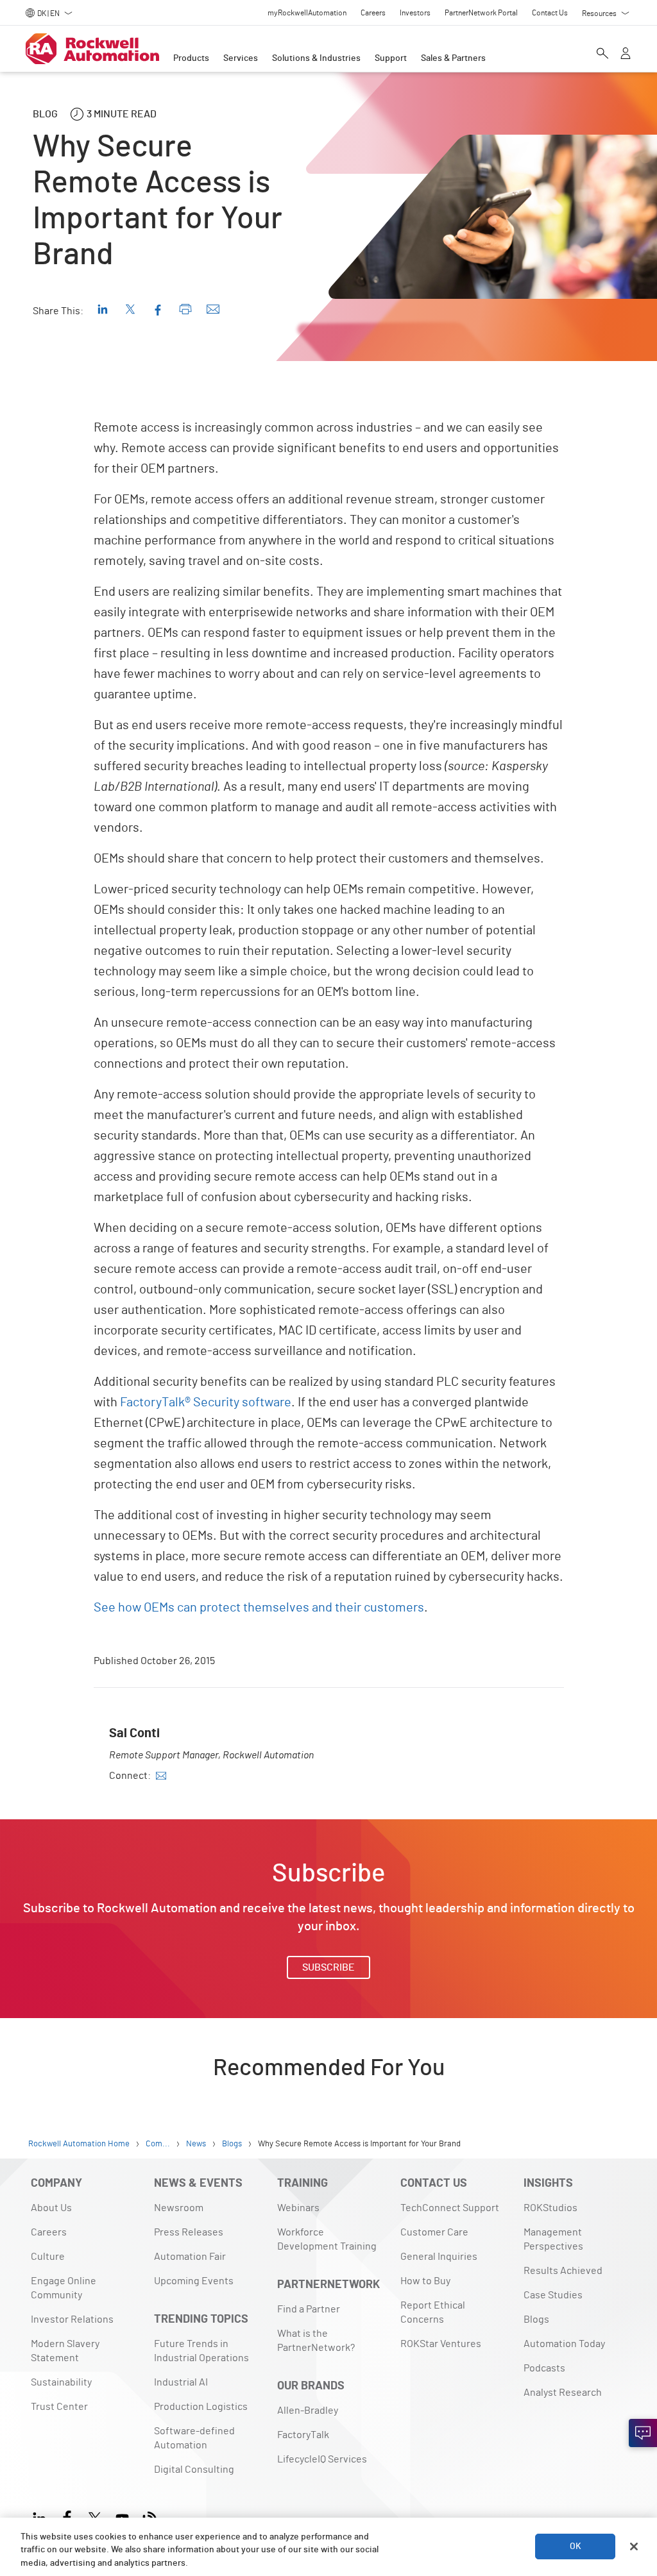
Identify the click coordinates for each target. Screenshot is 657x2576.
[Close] (634, 2547)
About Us (51, 2208)
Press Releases (189, 2232)
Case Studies (553, 2295)
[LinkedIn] (42, 2517)
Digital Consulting (194, 2470)
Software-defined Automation (194, 2438)
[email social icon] (161, 1776)
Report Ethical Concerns (433, 2312)
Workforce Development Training (327, 2239)
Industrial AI (181, 2382)
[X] (95, 2517)
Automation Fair (190, 2257)
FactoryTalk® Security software (206, 1402)
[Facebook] (67, 2517)
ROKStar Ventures (441, 2344)
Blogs (536, 2319)
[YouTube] (122, 2517)
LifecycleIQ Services (322, 2459)
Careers (49, 2232)
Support (391, 58)
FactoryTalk (303, 2435)
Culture (48, 2257)
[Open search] (602, 55)
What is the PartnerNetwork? (316, 2341)
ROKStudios (550, 2208)
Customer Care (434, 2232)
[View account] (626, 55)
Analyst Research (563, 2393)
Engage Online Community (64, 2288)
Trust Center (59, 2407)
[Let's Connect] (643, 2433)
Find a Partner (309, 2309)
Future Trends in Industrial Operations (201, 2351)
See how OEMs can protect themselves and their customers (259, 1608)
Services (241, 58)
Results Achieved (563, 2271)
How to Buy (425, 2281)
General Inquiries (439, 2257)
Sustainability (61, 2382)
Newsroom (179, 2208)
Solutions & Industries (316, 58)
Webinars (298, 2208)
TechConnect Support (450, 2208)
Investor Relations (72, 2319)
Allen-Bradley (308, 2411)
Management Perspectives (553, 2239)
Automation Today (564, 2344)
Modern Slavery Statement (65, 2351)
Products (191, 58)
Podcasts (544, 2368)
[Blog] (150, 2517)
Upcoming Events (194, 2281)
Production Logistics (201, 2407)
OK (576, 2547)
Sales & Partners (453, 58)
